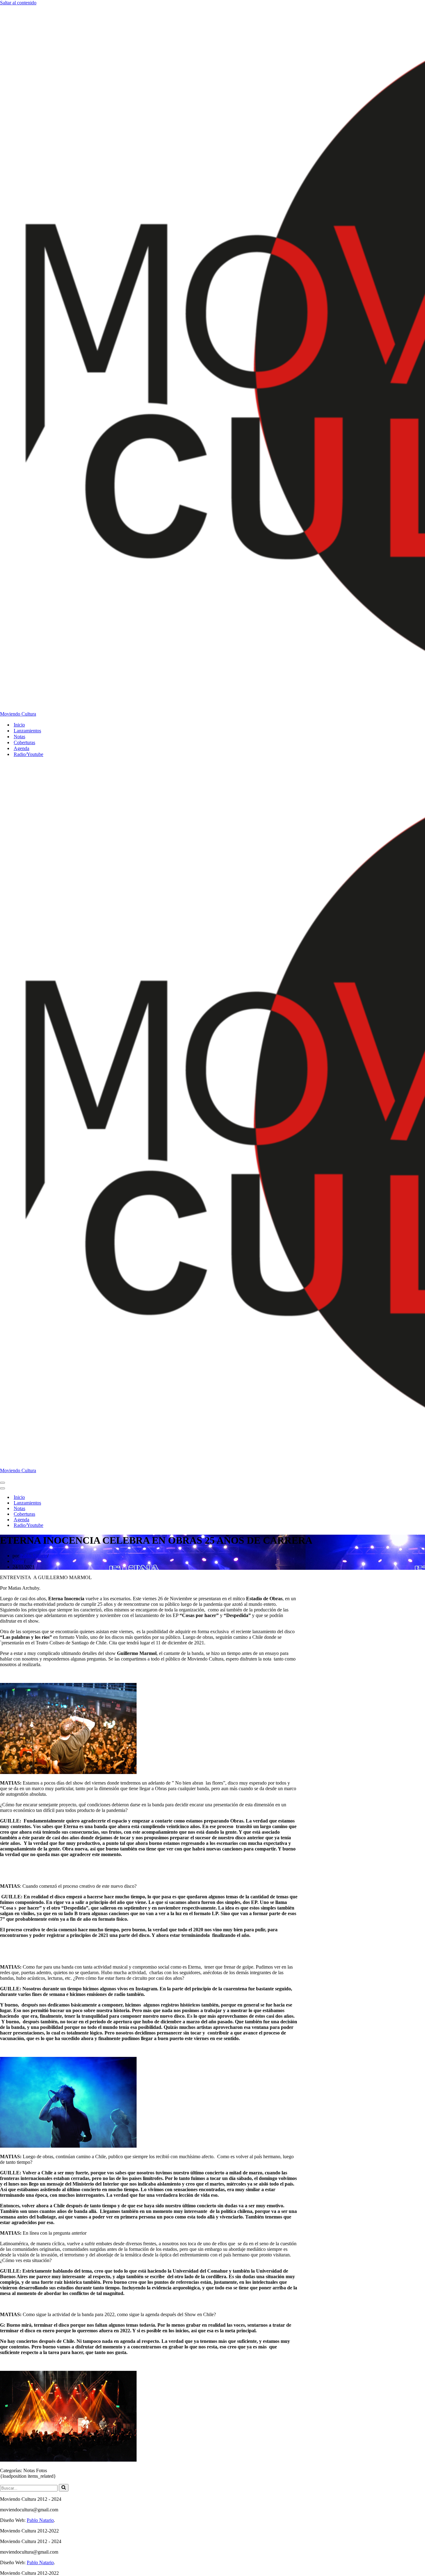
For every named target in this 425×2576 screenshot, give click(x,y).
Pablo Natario (34, 1556)
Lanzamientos (27, 731)
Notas (19, 737)
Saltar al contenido (18, 3)
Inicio (19, 725)
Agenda (21, 748)
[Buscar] (64, 2488)
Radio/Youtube (28, 754)
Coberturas (24, 742)
